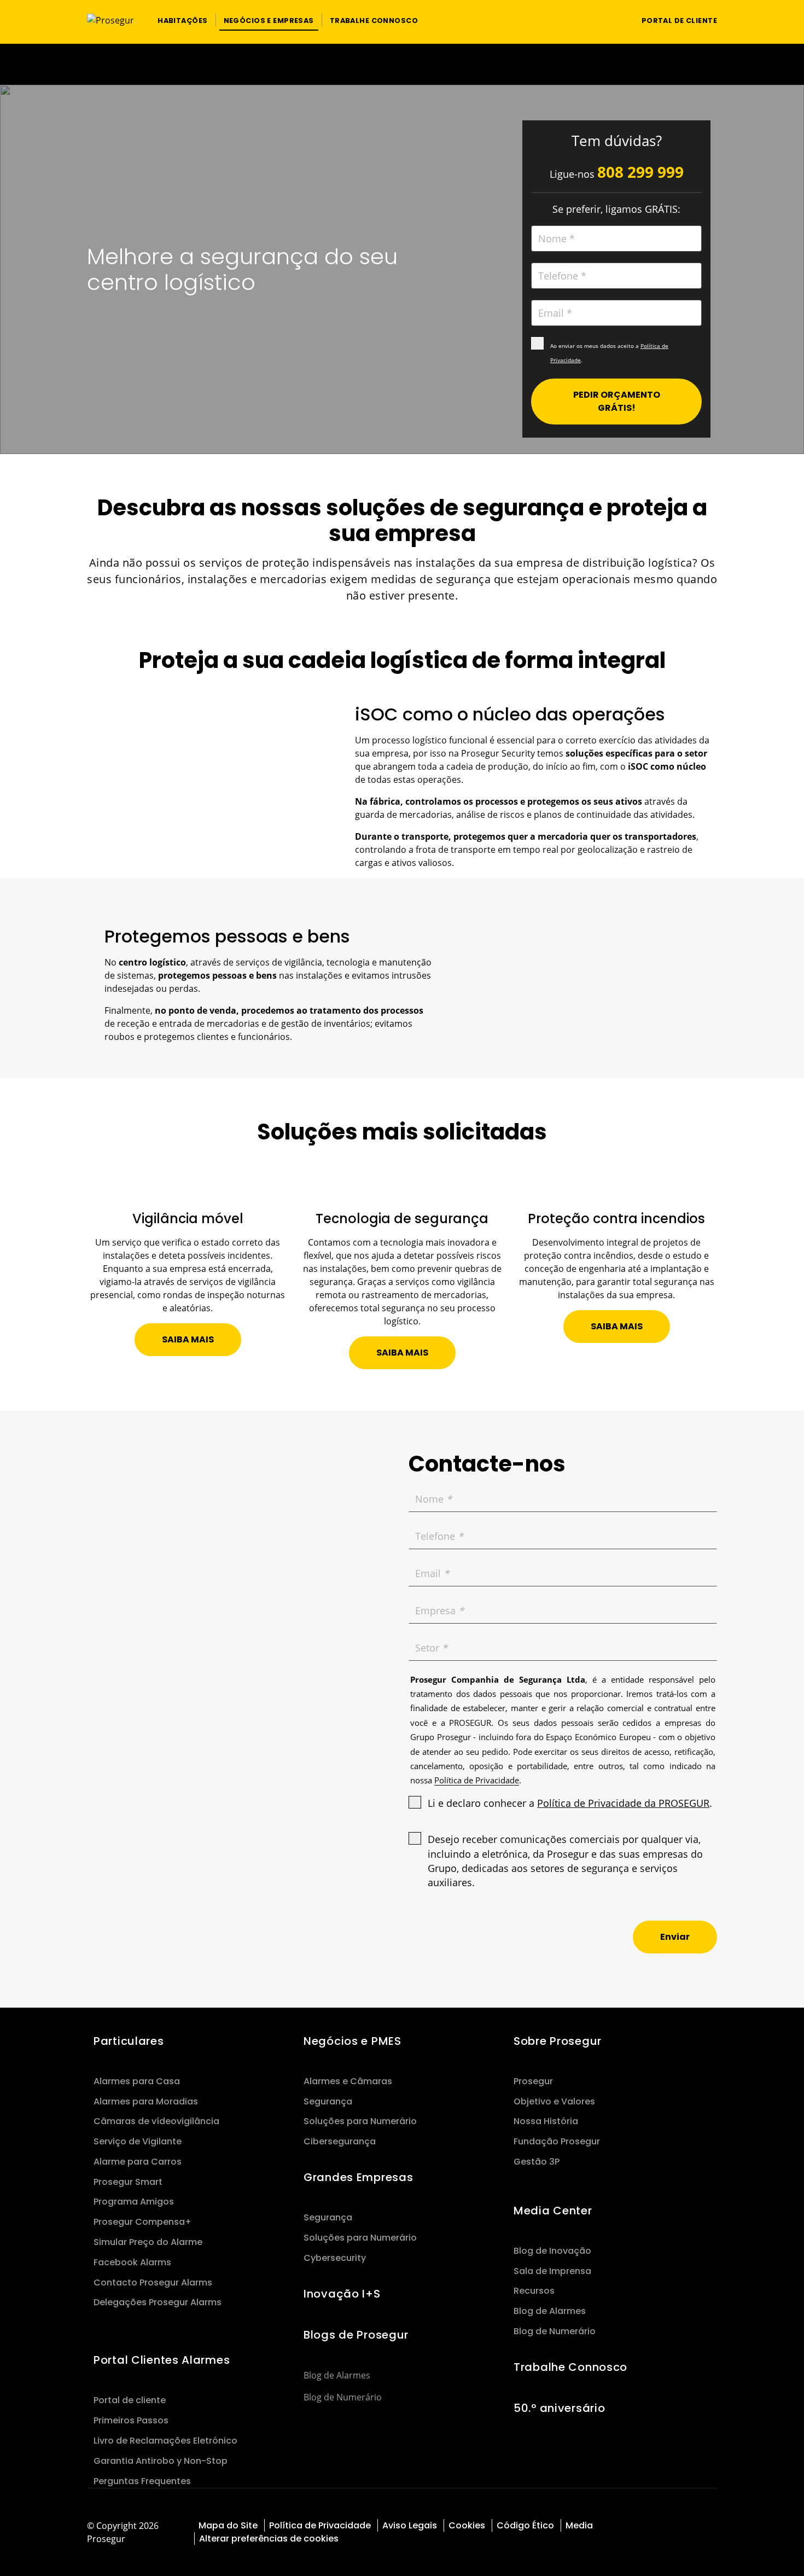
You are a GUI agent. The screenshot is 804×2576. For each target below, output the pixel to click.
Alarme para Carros (138, 2162)
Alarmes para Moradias (146, 2101)
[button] (182, 20)
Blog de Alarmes (337, 2375)
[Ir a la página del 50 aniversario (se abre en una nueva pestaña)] (402, 64)
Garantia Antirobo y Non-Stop (161, 2461)
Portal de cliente (130, 2400)
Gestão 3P (537, 2162)
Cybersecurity (335, 2258)
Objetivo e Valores (554, 2101)
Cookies (467, 2525)
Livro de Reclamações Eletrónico (165, 2441)
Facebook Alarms (132, 2262)
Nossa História (546, 2121)
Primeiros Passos (131, 2420)
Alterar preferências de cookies (270, 2539)
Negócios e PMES (353, 2041)
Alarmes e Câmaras (348, 2081)
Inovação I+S (342, 2294)
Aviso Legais (410, 2525)
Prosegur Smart (128, 2182)
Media (579, 2525)
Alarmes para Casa (137, 2081)
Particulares (129, 2041)
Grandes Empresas (358, 2177)
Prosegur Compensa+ (142, 2222)
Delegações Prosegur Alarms (158, 2302)
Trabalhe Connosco (570, 2367)
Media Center (553, 2211)
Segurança (328, 2101)
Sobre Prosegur (558, 2041)
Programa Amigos (134, 2202)
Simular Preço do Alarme (148, 2242)
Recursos (534, 2291)
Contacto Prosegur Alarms (153, 2283)
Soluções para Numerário (360, 2121)
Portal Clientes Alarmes (162, 2360)
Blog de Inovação (552, 2251)
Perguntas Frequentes (142, 2481)
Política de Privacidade (320, 2525)
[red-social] (699, 2524)
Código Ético (525, 2525)
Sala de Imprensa (552, 2271)
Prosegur (533, 2081)
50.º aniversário (559, 2408)
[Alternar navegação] (612, 20)
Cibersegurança (340, 2141)
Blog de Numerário (343, 2397)
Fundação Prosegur (557, 2141)
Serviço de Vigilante (138, 2141)
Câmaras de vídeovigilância (156, 2121)
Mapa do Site (228, 2525)
